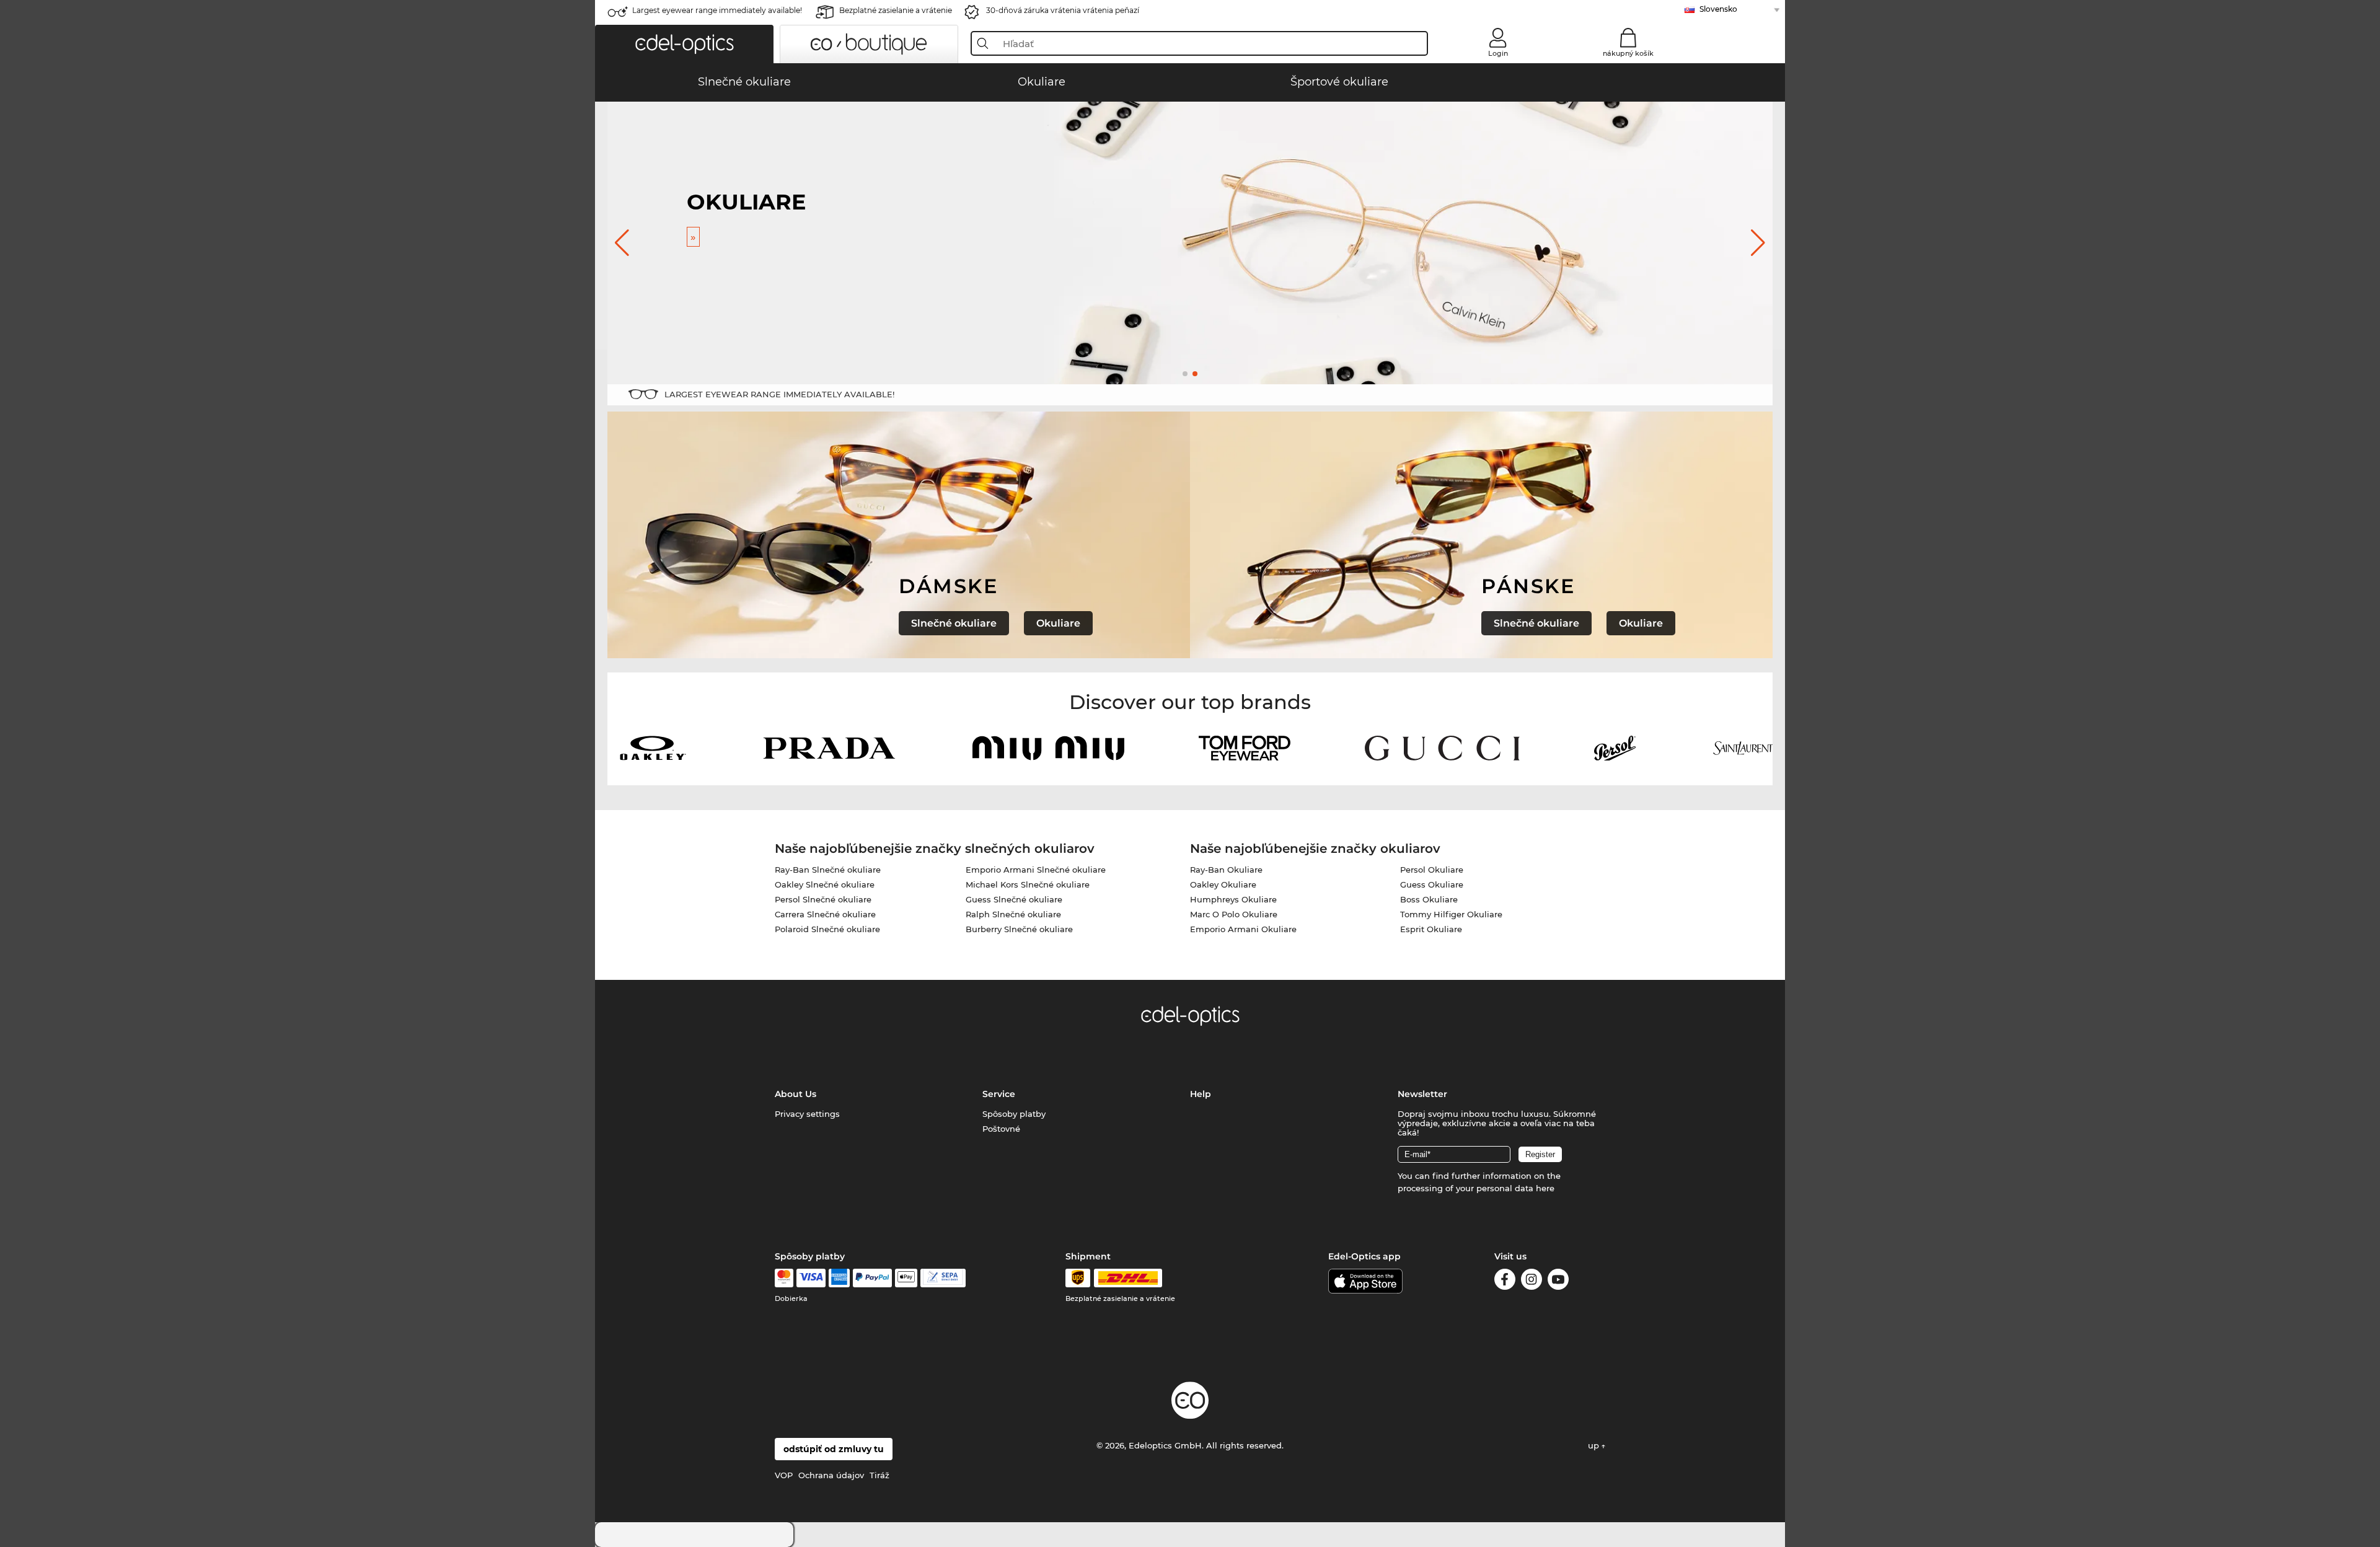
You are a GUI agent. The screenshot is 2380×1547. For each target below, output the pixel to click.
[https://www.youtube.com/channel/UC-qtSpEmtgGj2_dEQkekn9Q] (1558, 1281)
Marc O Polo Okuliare (1234, 914)
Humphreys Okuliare (1233, 899)
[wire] (943, 1278)
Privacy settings (807, 1114)
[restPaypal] (872, 1278)
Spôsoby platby (1014, 1114)
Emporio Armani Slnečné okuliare (1036, 870)
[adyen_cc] (784, 1278)
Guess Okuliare (1432, 884)
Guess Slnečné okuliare (1014, 899)
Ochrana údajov (831, 1475)
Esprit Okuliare (1431, 929)
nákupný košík (1628, 53)
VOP (784, 1475)
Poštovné (1001, 1129)
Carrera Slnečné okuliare (825, 914)
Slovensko (1718, 9)
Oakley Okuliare (1223, 884)
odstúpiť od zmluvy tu (834, 1449)
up (1595, 1445)
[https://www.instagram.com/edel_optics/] (1532, 1281)
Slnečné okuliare (954, 623)
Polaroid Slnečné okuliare (827, 929)
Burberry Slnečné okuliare (1019, 929)
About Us (796, 1094)
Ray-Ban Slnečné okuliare (828, 870)
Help (1201, 1094)
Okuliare (1058, 623)
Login (1498, 53)
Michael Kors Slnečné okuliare (1028, 884)
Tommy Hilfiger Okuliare (1451, 914)
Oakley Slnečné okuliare (825, 884)
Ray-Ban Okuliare (1226, 870)
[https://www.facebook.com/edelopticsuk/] (1505, 1281)
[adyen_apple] (906, 1278)
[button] (684, 44)
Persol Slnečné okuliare (823, 899)
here (1545, 1188)
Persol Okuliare (1432, 870)
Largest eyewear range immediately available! (717, 10)
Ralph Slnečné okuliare (1013, 914)
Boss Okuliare (1429, 899)
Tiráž (879, 1475)
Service (999, 1094)
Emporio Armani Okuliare (1243, 929)
